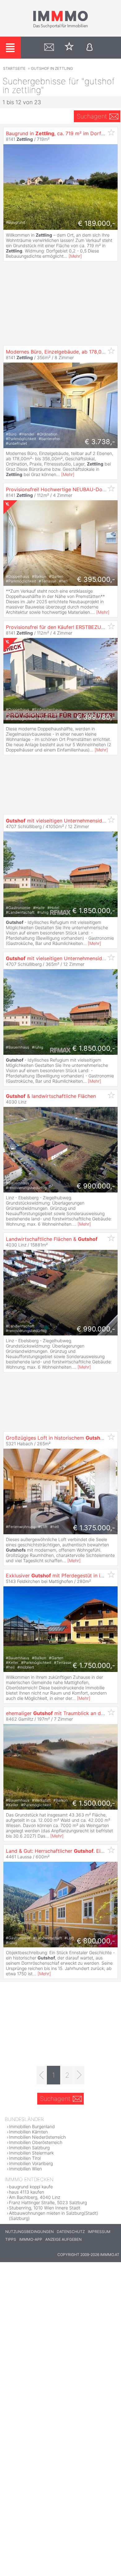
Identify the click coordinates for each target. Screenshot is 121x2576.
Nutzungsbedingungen (29, 2232)
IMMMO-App (31, 2239)
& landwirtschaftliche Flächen (51, 1096)
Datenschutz (71, 2232)
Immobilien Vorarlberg (31, 2163)
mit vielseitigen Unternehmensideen (58, 821)
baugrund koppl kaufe (31, 2187)
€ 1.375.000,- (94, 1528)
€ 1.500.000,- (94, 1803)
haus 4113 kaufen (27, 2192)
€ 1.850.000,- (94, 911)
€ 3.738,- (100, 442)
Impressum (99, 2232)
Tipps (11, 2239)
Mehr (75, 256)
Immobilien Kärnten (28, 2132)
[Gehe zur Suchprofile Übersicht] (49, 48)
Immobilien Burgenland (32, 2126)
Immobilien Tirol (25, 2158)
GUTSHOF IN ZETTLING (52, 68)
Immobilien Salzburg (29, 2148)
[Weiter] (79, 2075)
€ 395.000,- (96, 579)
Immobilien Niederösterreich (37, 2137)
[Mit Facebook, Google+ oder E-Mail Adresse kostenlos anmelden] (90, 48)
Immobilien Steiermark (31, 2153)
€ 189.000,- (96, 223)
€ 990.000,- (96, 1186)
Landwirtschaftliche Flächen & (52, 1239)
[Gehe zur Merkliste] (69, 48)
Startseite (14, 68)
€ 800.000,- (96, 1941)
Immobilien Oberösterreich (36, 2142)
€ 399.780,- (96, 717)
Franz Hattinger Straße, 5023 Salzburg (48, 2202)
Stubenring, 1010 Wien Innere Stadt (45, 2208)
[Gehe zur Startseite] (60, 27)
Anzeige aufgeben (63, 2239)
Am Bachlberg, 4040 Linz (35, 2197)
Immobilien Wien (25, 2169)
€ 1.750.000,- (94, 1665)
